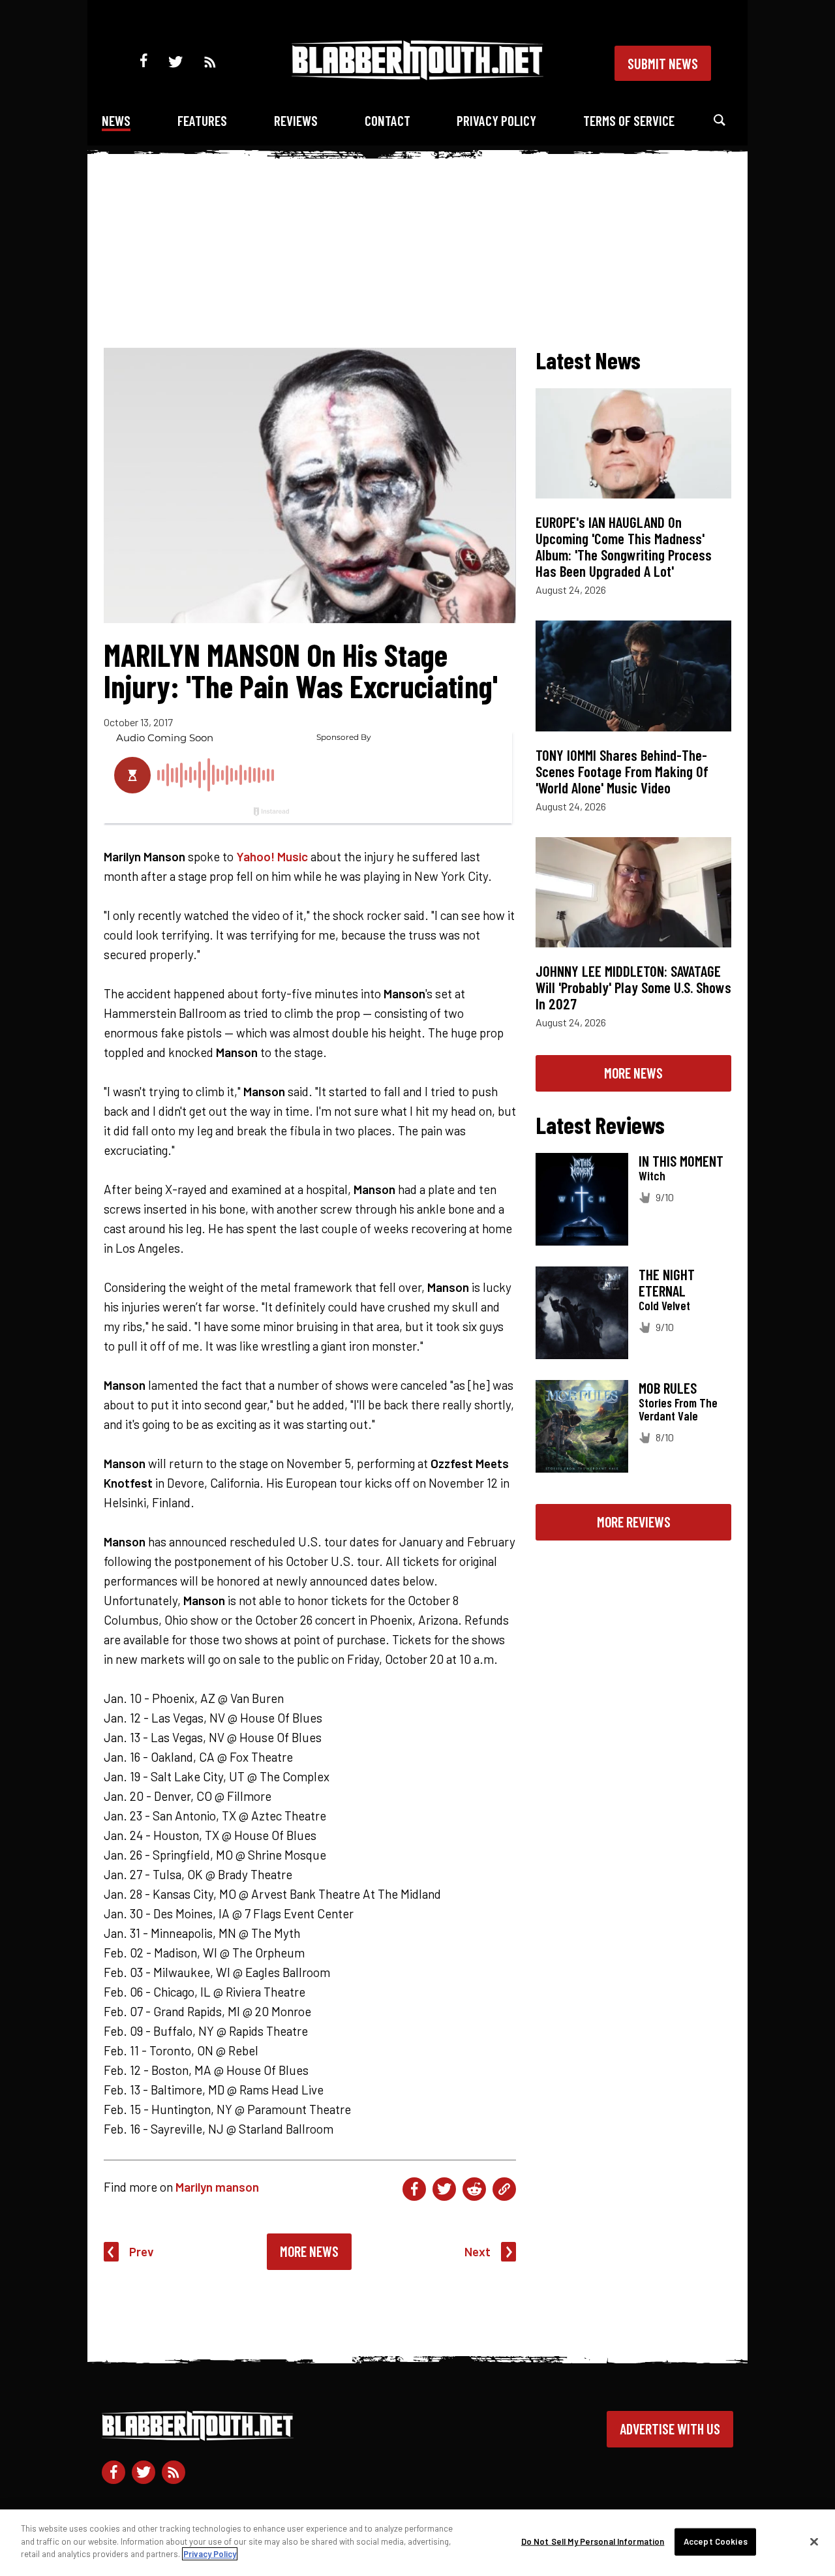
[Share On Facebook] (414, 2189)
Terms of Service (629, 120)
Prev (142, 2251)
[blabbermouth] (417, 75)
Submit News (663, 63)
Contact (387, 120)
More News (309, 2251)
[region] (417, 2543)
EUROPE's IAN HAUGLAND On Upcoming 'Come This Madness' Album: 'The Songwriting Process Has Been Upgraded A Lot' (624, 546)
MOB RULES (668, 1388)
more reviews (634, 1522)
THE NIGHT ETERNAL (667, 1282)
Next (478, 2251)
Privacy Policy (496, 120)
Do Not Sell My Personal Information (593, 2541)
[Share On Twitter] (444, 2189)
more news (633, 1073)
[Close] (814, 2542)
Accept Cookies (716, 2541)
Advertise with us (670, 2429)
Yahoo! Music (272, 856)
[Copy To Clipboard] (504, 2189)
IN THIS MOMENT (681, 1161)
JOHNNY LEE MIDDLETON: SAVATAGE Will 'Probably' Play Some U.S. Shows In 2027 (633, 987)
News (116, 120)
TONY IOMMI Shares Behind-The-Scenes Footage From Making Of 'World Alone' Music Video (622, 771)
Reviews (296, 120)
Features (202, 120)
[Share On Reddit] (474, 2189)
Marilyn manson (217, 2187)
